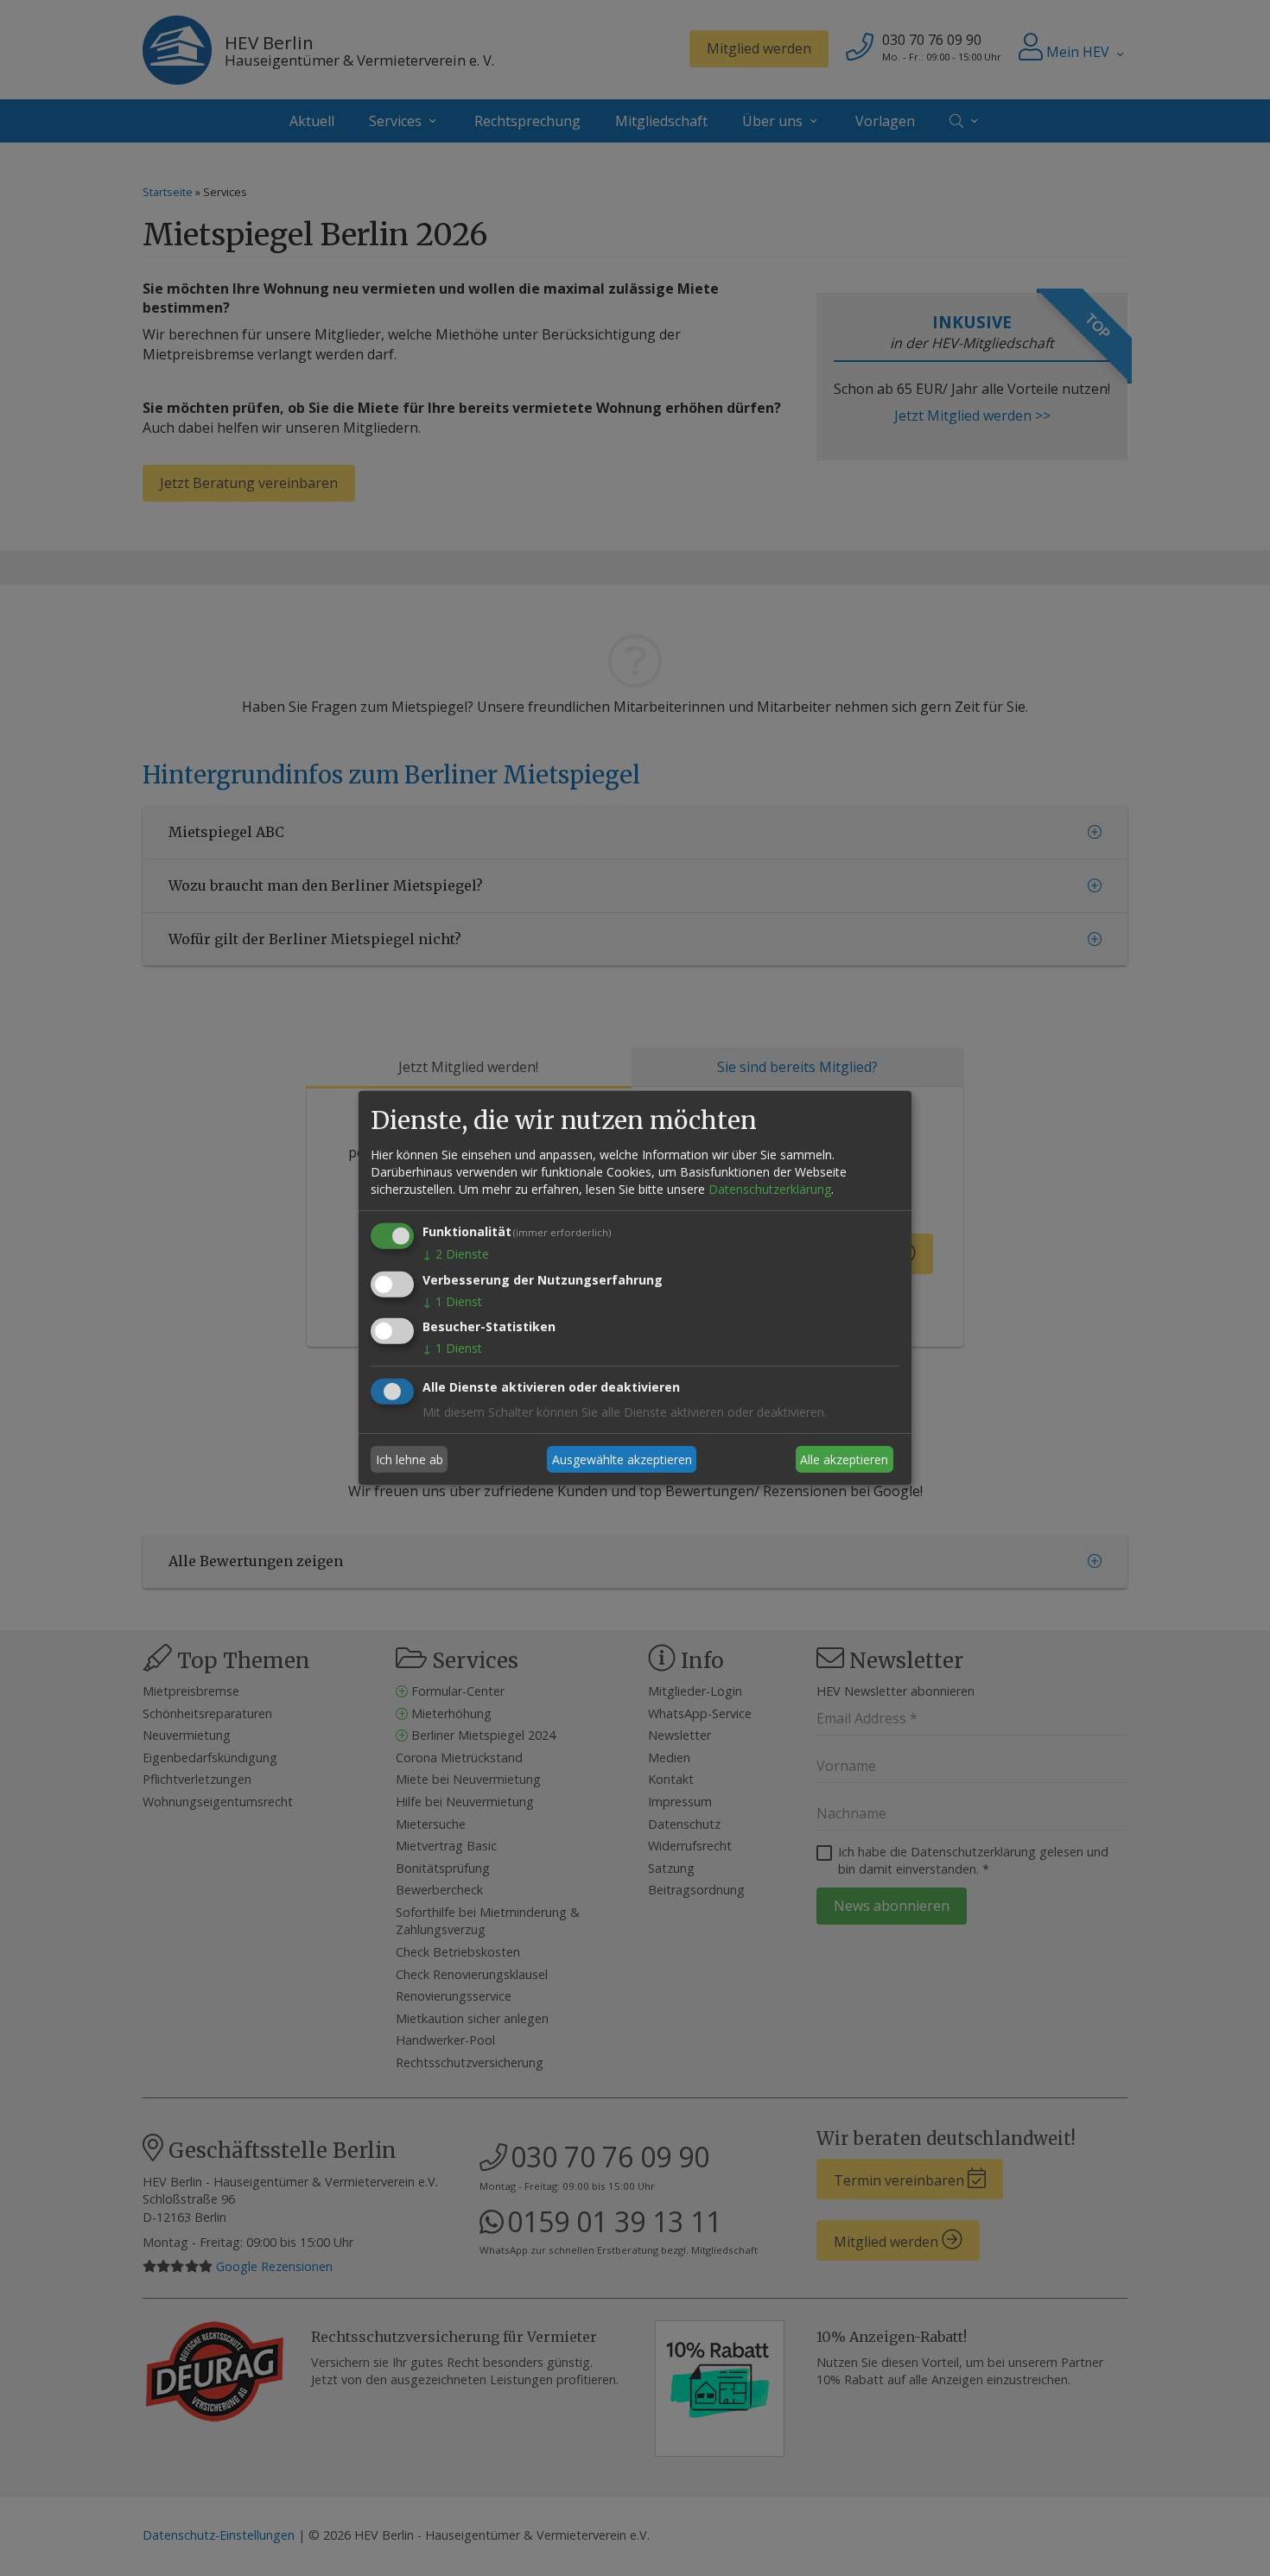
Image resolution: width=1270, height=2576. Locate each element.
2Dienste (456, 1254)
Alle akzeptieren (844, 1459)
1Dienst (452, 1301)
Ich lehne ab (410, 1459)
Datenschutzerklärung (770, 1189)
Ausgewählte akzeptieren (622, 1459)
